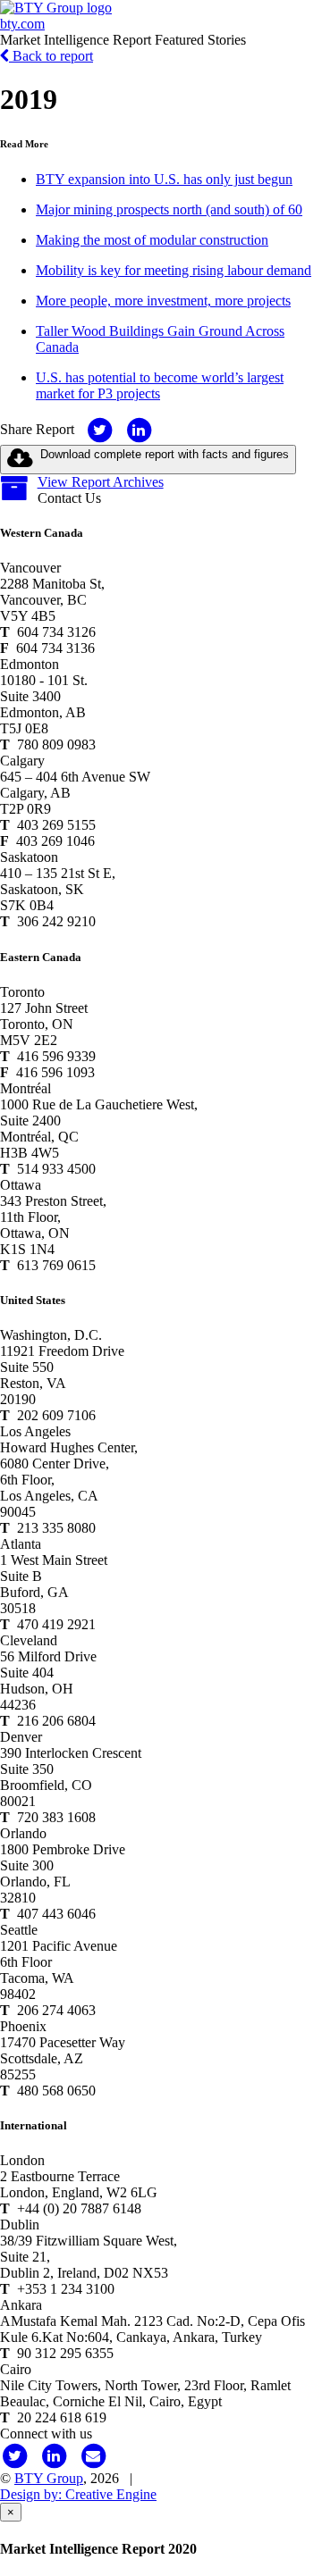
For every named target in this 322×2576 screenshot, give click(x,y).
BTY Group (49, 2478)
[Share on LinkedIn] (139, 429)
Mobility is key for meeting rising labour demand (174, 270)
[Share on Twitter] (99, 429)
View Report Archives (101, 482)
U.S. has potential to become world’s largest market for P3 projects (160, 385)
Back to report (51, 56)
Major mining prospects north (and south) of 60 (169, 209)
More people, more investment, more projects (163, 301)
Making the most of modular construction (152, 240)
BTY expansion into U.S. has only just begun (164, 179)
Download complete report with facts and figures (165, 454)
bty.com (22, 24)
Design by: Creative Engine (78, 2494)
